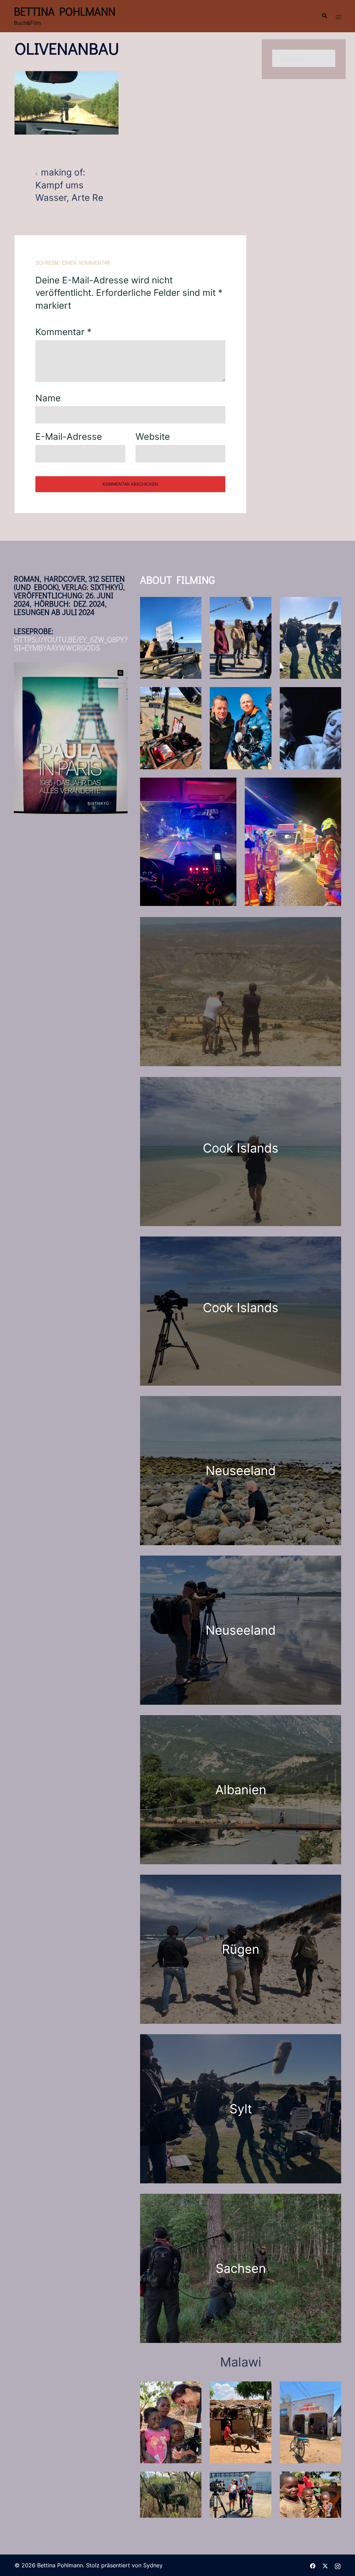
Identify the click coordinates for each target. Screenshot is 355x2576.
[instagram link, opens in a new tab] (338, 2565)
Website (153, 437)
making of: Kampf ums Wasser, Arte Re (69, 185)
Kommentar (63, 332)
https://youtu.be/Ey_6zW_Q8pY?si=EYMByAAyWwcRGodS (71, 644)
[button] (324, 16)
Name (48, 398)
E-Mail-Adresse (69, 437)
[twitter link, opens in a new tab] (325, 2565)
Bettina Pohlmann (65, 11)
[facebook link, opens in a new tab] (313, 2565)
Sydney (153, 2565)
